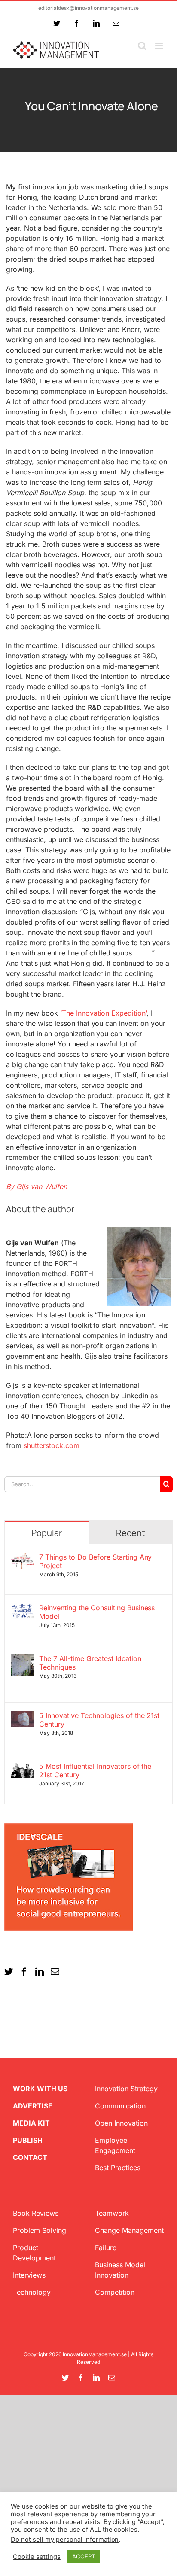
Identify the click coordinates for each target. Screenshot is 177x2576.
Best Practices (118, 2168)
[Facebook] (24, 1972)
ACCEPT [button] (84, 2556)
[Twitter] (9, 1972)
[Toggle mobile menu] (160, 46)
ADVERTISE (33, 2106)
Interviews (29, 2275)
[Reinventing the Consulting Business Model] (22, 1609)
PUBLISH (28, 2140)
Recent (131, 1533)
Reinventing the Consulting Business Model (97, 1612)
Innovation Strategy (126, 2089)
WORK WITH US (40, 2089)
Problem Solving (40, 2230)
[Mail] (55, 1972)
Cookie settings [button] (37, 2557)
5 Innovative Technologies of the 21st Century (99, 1720)
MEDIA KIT (31, 2123)
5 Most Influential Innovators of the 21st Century (95, 1770)
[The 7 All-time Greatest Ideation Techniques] (22, 1659)
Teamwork (112, 2213)
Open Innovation (121, 2123)
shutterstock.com (50, 1445)
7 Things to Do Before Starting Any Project (96, 1561)
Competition (115, 2292)
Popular (47, 1533)
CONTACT (30, 2157)
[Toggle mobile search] (142, 46)
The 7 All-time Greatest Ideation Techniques (90, 1663)
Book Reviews (36, 2213)
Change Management (129, 2230)
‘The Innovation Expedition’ (104, 1013)
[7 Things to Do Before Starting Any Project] (22, 1558)
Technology (32, 2292)
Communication (120, 2106)
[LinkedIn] (40, 1972)
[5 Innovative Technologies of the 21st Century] (22, 1716)
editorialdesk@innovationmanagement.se (88, 8)
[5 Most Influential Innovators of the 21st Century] (22, 1767)
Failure (106, 2248)
